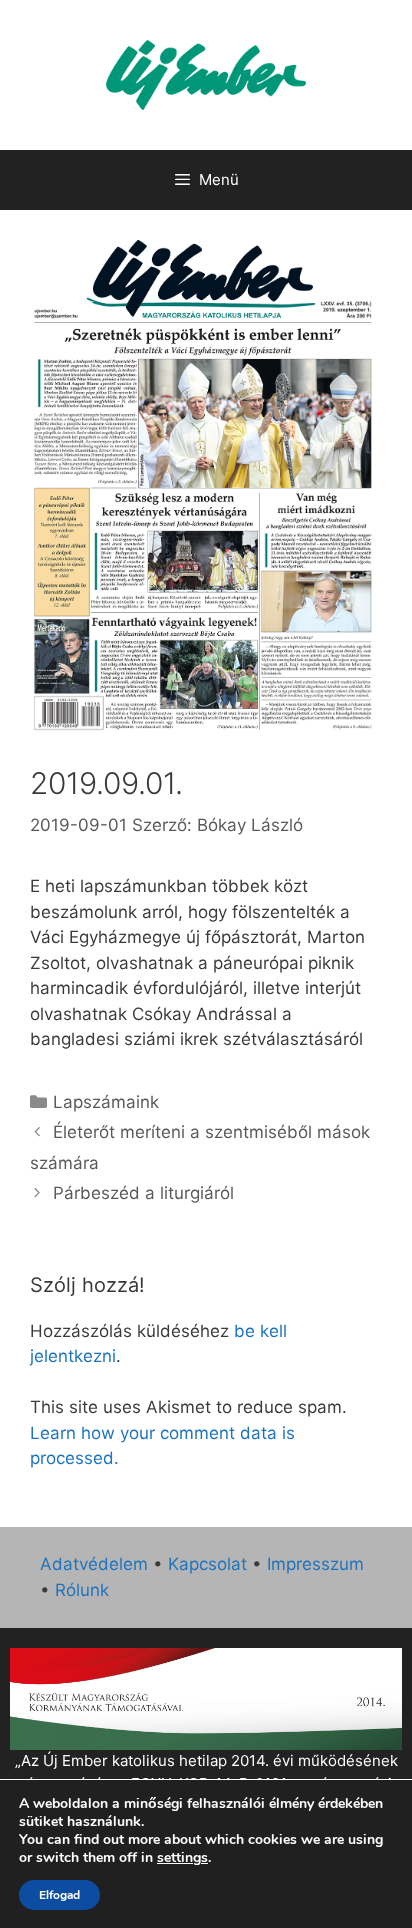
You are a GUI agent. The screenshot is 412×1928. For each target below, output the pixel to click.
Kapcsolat (207, 1564)
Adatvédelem (94, 1564)
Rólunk (82, 1590)
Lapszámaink (106, 1102)
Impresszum (315, 1564)
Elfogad (59, 1895)
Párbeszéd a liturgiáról (143, 1193)
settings (182, 1858)
